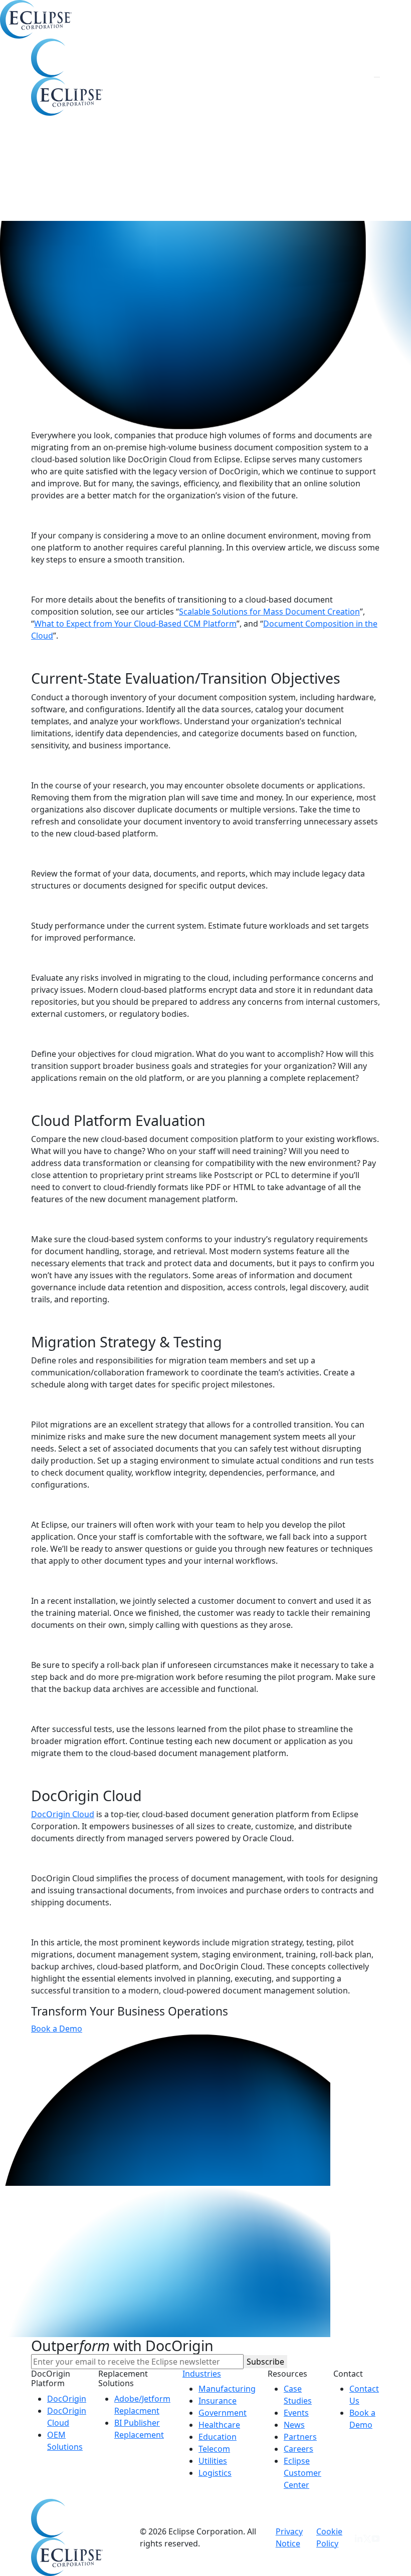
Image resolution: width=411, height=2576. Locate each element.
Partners (300, 2437)
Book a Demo (57, 2029)
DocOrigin (67, 2399)
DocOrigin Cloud (63, 1814)
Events (296, 2413)
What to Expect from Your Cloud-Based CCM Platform (135, 624)
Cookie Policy (329, 2537)
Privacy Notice (289, 2537)
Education (218, 2437)
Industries (202, 2374)
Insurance (218, 2401)
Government (223, 2413)
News (294, 2425)
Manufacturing (227, 2389)
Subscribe (265, 2362)
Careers (298, 2449)
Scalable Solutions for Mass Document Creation (269, 612)
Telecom (214, 2449)
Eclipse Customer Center (302, 2473)
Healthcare (219, 2425)
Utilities (213, 2461)
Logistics (215, 2473)
